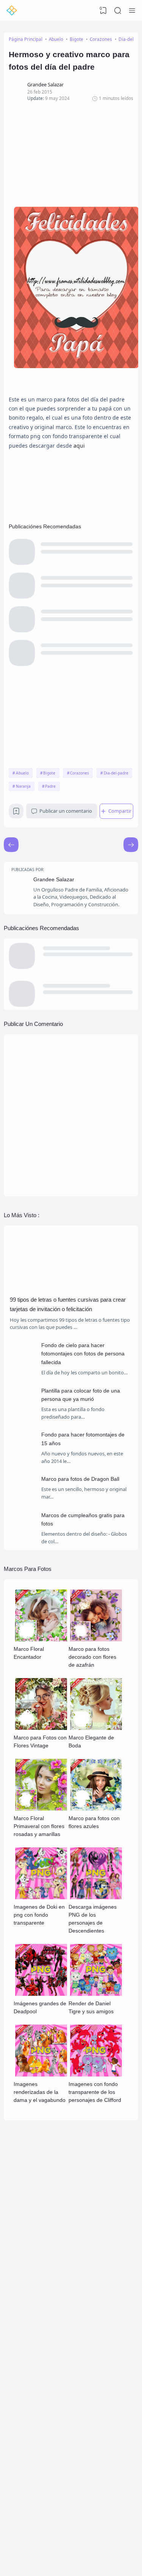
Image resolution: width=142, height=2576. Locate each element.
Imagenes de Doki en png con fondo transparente (39, 1915)
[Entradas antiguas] (11, 845)
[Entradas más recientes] (131, 845)
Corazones (80, 773)
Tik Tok (30, 2260)
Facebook (32, 2240)
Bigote (49, 773)
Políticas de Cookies (41, 2344)
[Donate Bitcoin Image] (71, 2459)
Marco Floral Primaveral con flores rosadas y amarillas (39, 1826)
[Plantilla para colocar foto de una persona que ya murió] (23, 1411)
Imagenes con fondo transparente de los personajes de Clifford (95, 2092)
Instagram (33, 2233)
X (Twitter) (33, 2247)
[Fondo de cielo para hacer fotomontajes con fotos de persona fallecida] (23, 1365)
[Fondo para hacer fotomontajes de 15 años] (23, 1455)
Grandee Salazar (54, 879)
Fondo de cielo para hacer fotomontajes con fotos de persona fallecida (83, 1354)
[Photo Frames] (12, 11)
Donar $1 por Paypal (42, 2497)
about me (32, 2379)
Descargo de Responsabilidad (49, 2351)
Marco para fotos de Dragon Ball (80, 1479)
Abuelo (22, 773)
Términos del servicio (42, 2338)
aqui (79, 446)
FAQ (28, 2304)
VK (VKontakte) (37, 2220)
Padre (50, 786)
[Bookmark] (16, 813)
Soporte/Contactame (42, 2310)
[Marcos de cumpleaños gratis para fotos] (23, 1535)
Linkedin (31, 2214)
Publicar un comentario (66, 811)
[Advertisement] (71, 154)
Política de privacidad (42, 2332)
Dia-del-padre (116, 773)
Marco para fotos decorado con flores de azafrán (92, 1657)
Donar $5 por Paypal (42, 2503)
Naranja (23, 786)
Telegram (32, 2253)
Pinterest (32, 2227)
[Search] (118, 11)
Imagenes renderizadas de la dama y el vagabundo (40, 2092)
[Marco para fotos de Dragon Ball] (23, 1499)
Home (29, 2372)
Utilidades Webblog (103, 2529)
